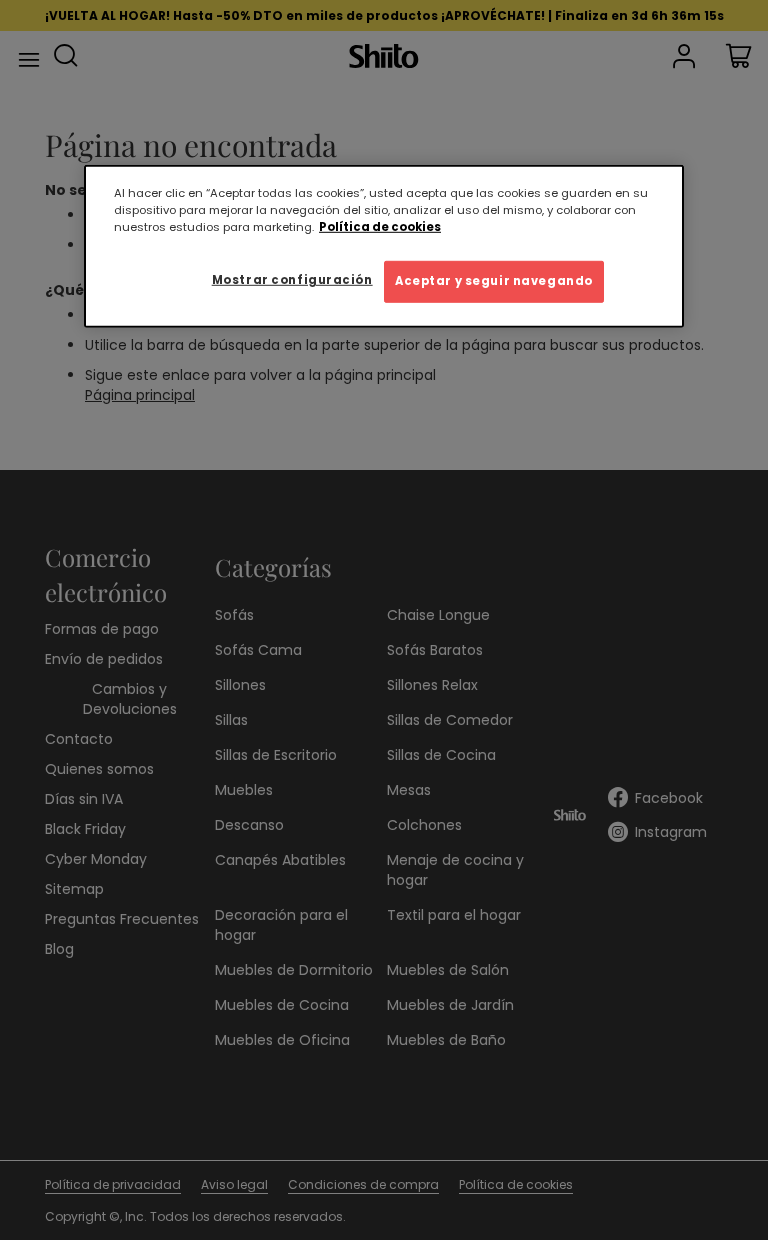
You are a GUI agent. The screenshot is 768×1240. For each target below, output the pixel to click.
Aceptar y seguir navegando (494, 281)
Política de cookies (380, 227)
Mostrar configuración (292, 280)
